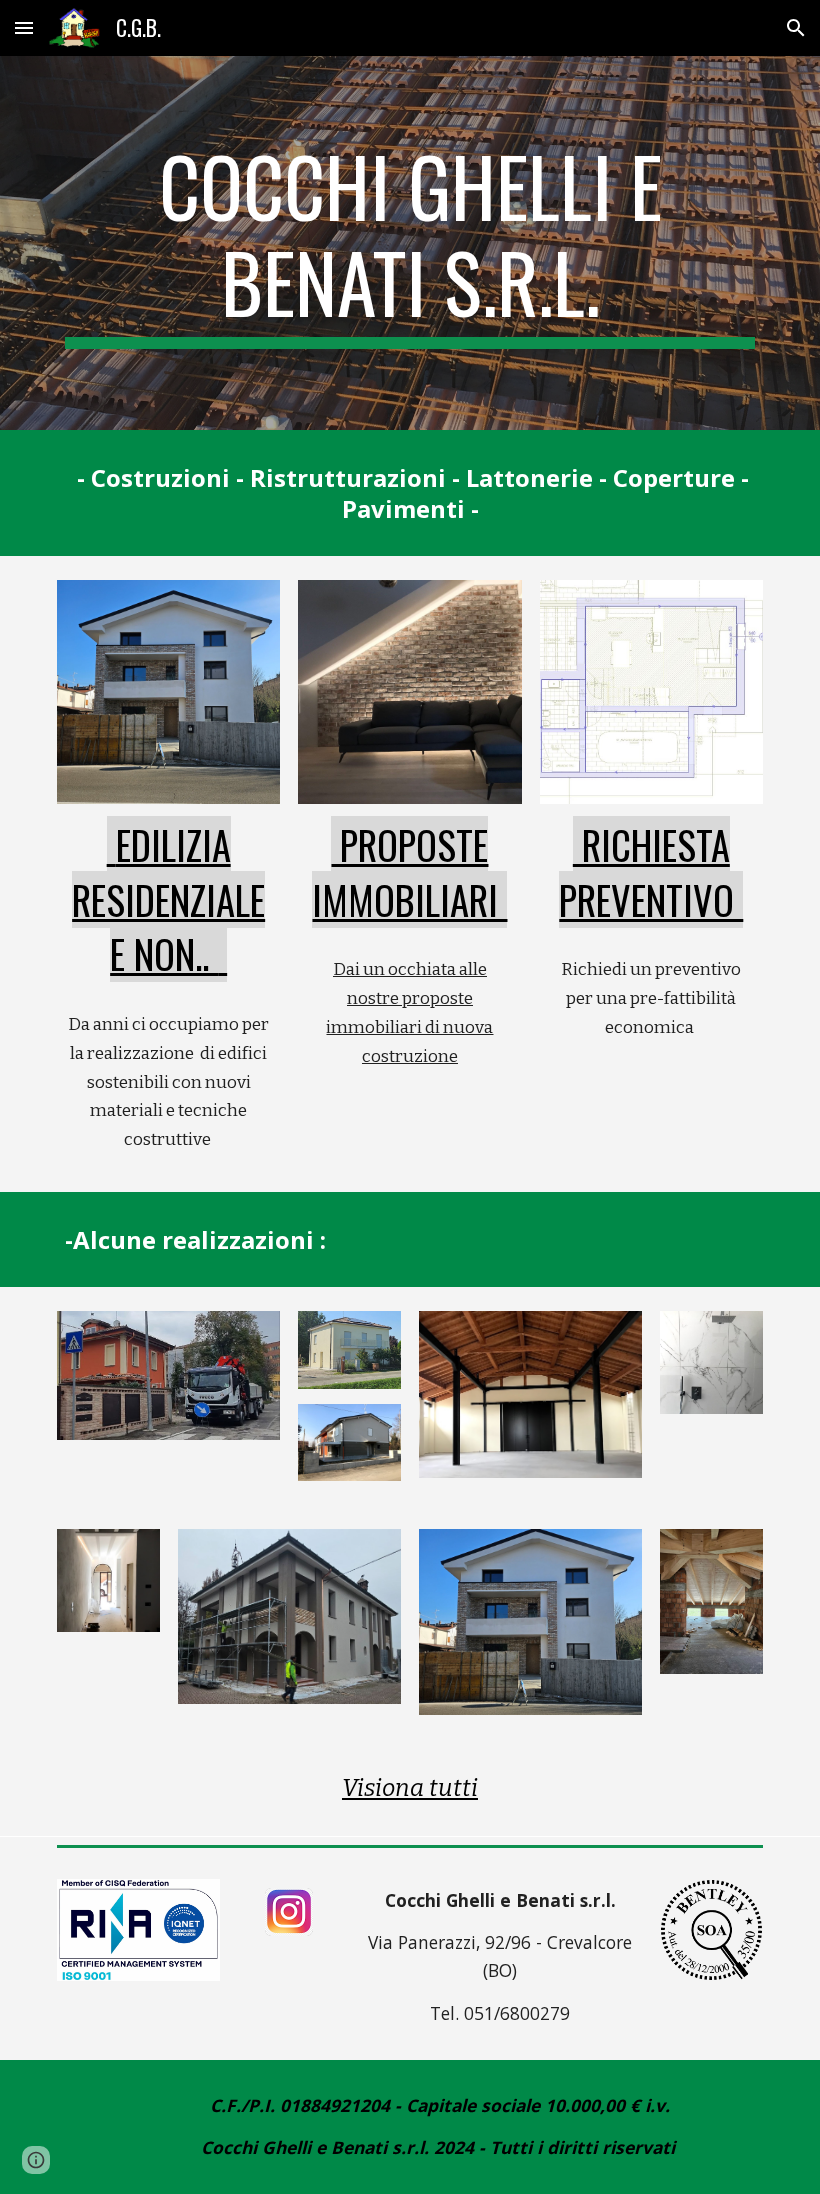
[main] (410, 243)
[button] (24, 27)
